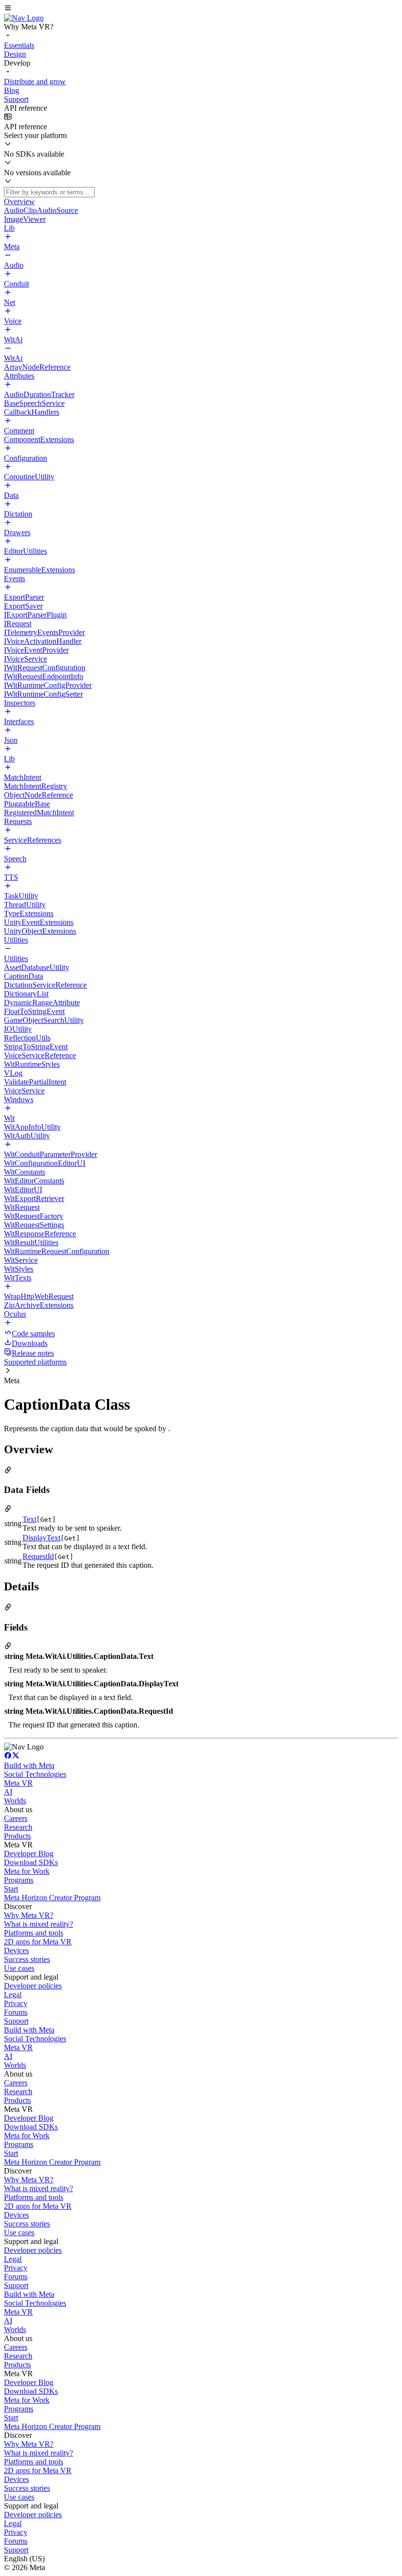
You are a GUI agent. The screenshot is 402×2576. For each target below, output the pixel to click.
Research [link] (18, 1827)
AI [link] (8, 1792)
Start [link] (11, 1889)
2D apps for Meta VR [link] (38, 1942)
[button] (201, 9)
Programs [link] (19, 1880)
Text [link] (29, 1519)
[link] (24, 18)
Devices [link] (16, 1950)
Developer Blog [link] (29, 1854)
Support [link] (16, 2021)
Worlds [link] (15, 1801)
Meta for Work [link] (27, 1871)
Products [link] (17, 1836)
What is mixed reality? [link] (38, 1924)
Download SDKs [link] (31, 1862)
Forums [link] (16, 2012)
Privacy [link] (16, 2003)
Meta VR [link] (18, 1783)
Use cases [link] (19, 1968)
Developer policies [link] (33, 1986)
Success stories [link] (27, 1959)
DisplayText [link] (41, 1538)
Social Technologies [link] (35, 1774)
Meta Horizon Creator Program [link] (52, 1898)
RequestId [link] (38, 1556)
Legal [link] (13, 1995)
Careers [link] (16, 1818)
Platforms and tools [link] (34, 1933)
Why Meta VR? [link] (29, 1915)
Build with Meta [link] (29, 1765)
